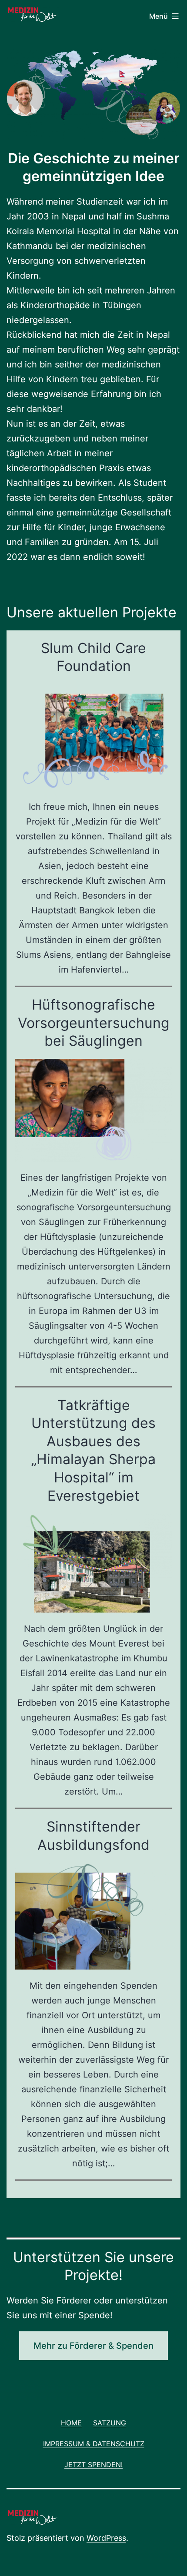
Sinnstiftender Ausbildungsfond (93, 1836)
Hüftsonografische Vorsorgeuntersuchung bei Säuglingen (94, 1023)
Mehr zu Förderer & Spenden (93, 2346)
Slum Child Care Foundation (93, 657)
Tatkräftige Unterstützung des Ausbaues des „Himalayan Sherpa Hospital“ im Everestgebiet (93, 1450)
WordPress (106, 2538)
